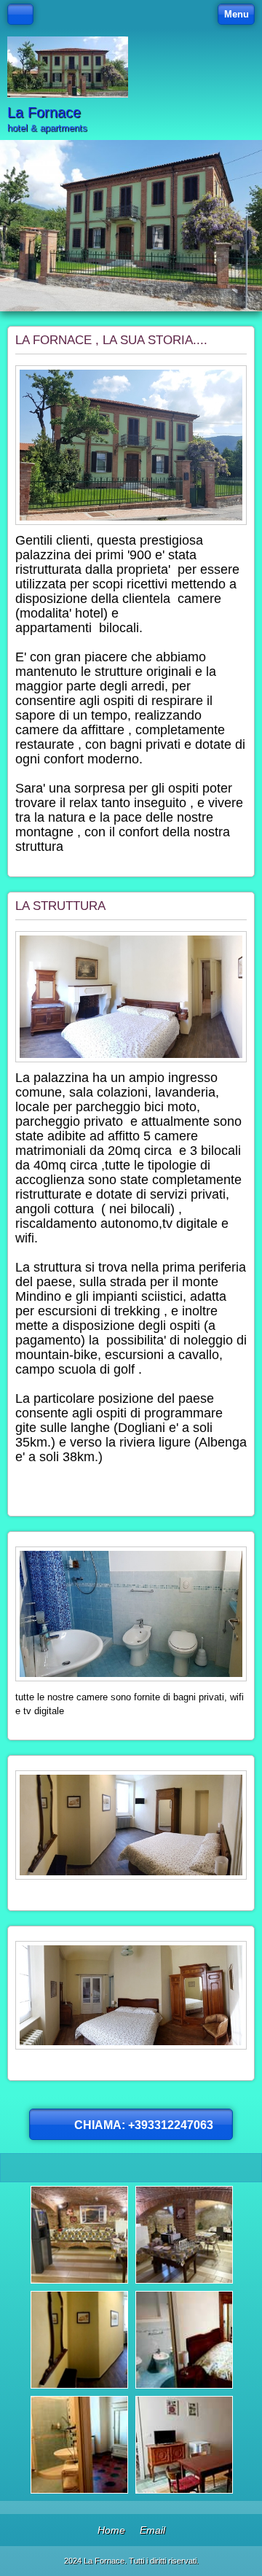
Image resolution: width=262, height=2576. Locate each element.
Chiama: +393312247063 (144, 2125)
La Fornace (44, 112)
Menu (237, 14)
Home (111, 2530)
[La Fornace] (68, 67)
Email (152, 2530)
